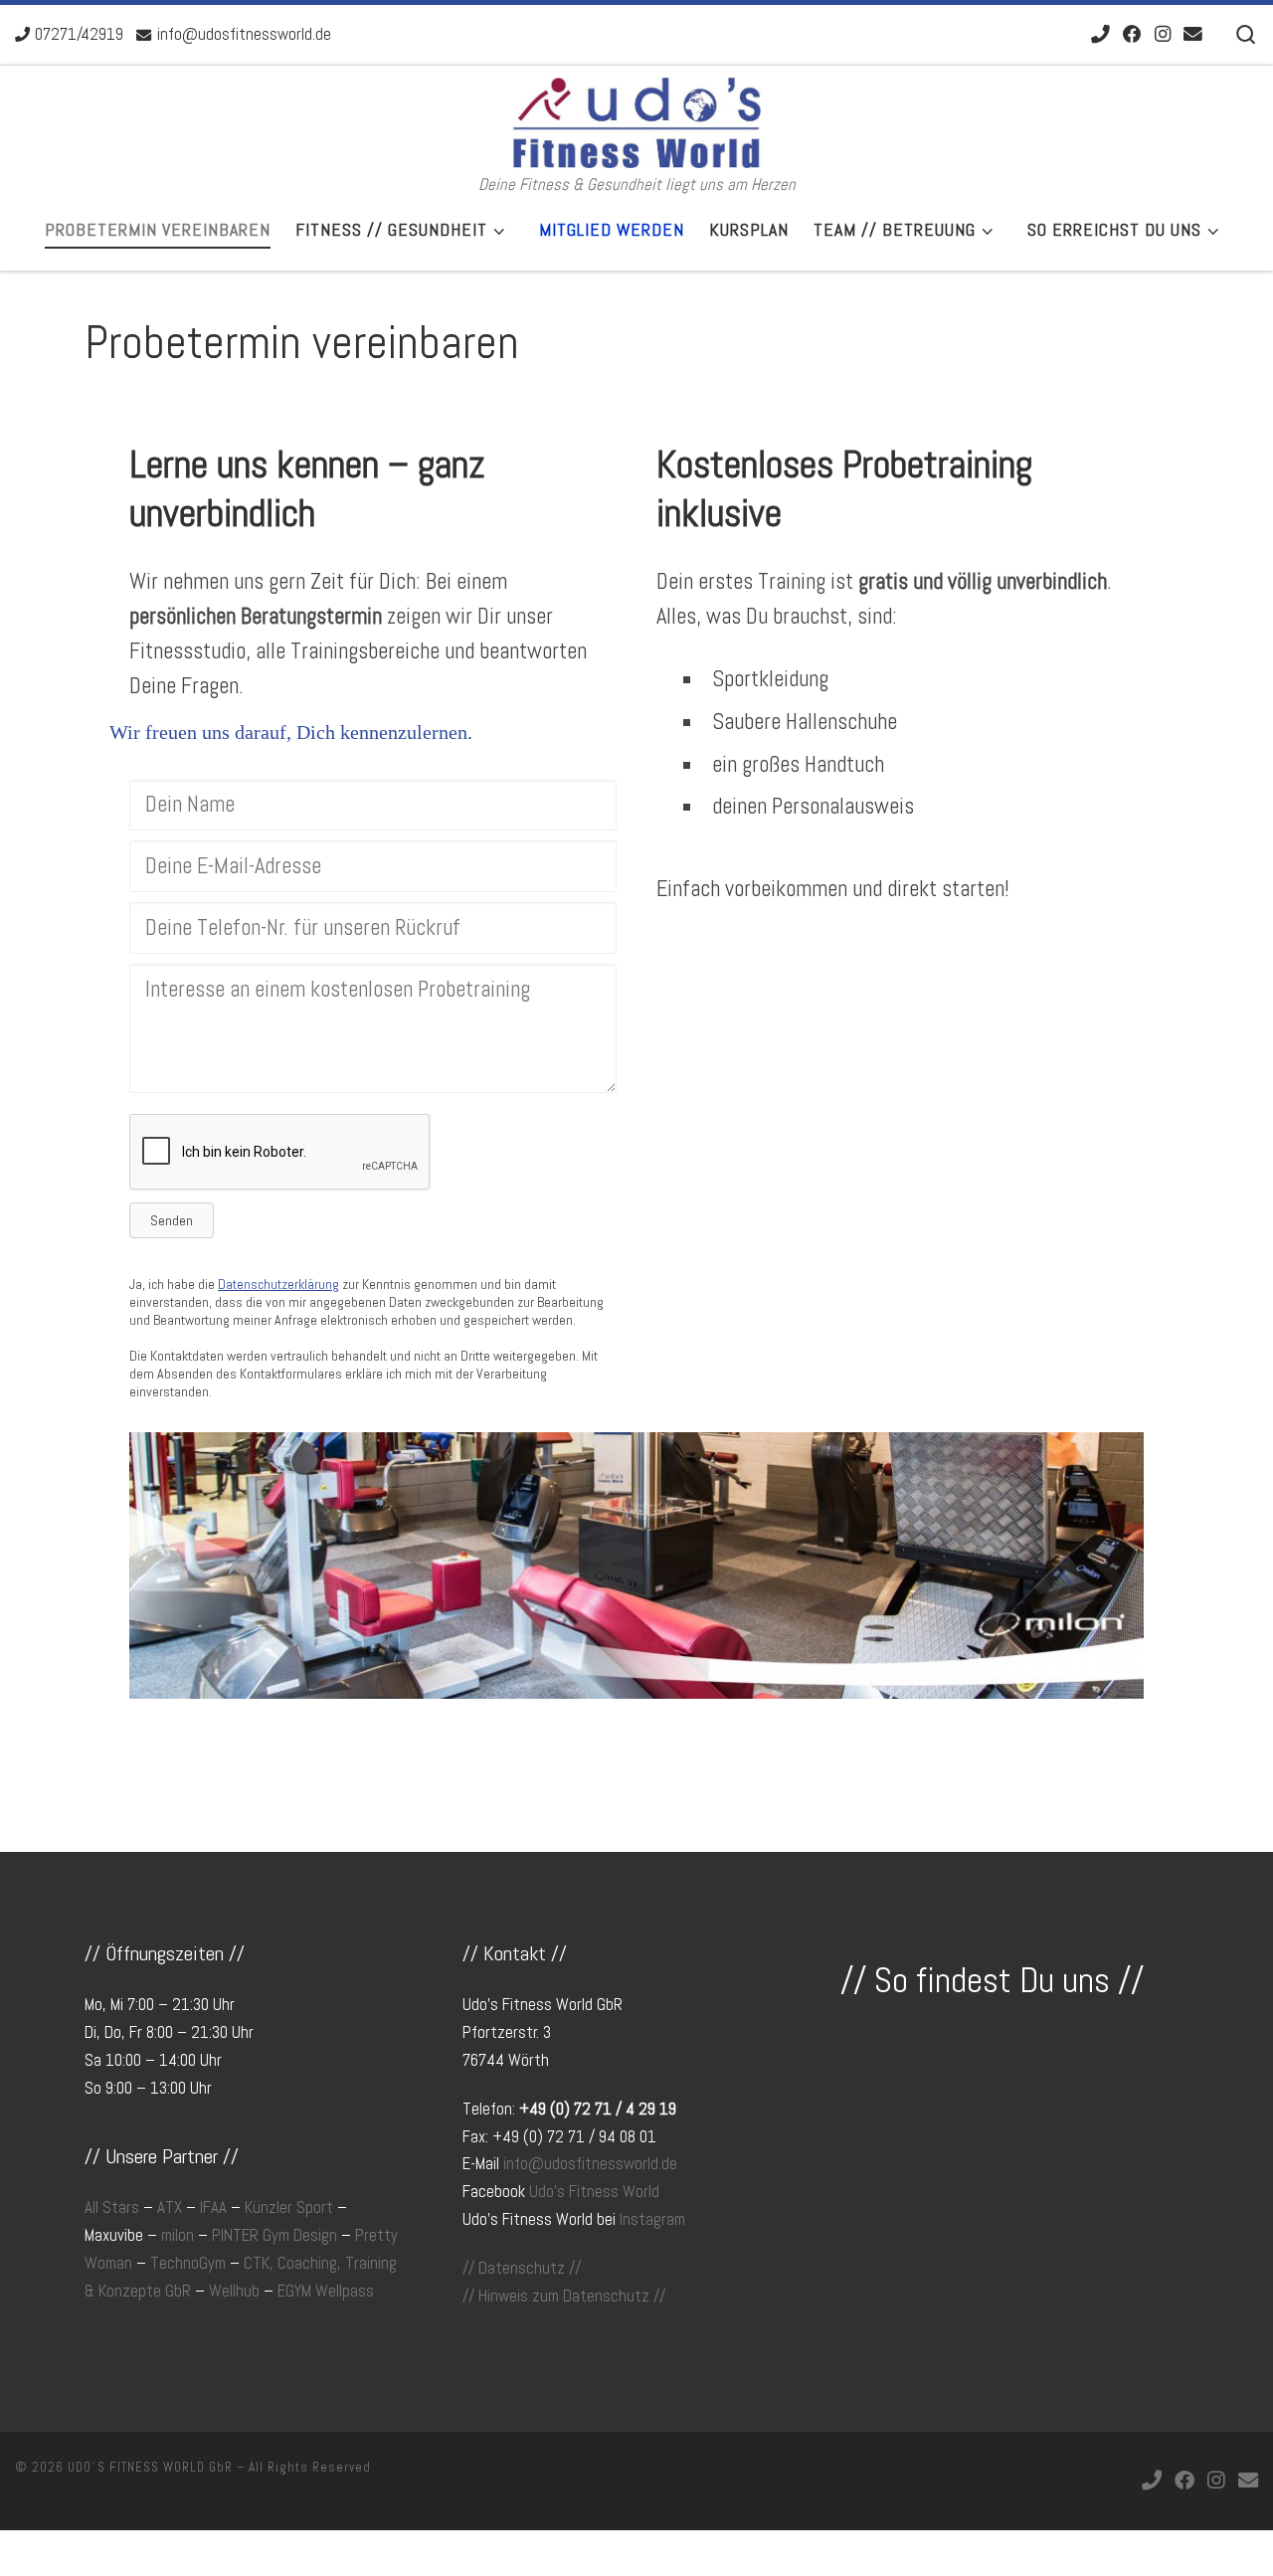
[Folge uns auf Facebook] (1132, 35)
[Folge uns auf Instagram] (1163, 35)
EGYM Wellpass (326, 2291)
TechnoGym (188, 2263)
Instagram (652, 2219)
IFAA (213, 2208)
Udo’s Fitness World (594, 2192)
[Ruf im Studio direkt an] (1100, 35)
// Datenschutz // (522, 2268)
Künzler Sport (289, 2208)
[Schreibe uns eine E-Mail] (1193, 35)
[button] (172, 1220)
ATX (170, 2208)
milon (178, 2235)
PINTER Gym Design (274, 2235)
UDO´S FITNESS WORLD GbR (150, 2467)
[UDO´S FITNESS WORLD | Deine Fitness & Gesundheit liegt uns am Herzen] (636, 120)
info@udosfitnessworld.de (590, 2164)
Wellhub (234, 2291)
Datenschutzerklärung (278, 1284)
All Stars (112, 2208)
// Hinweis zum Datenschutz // (564, 2296)
